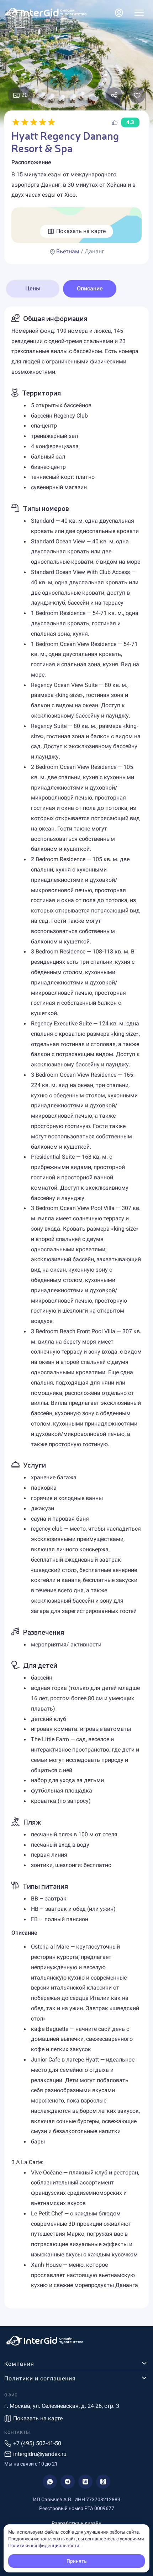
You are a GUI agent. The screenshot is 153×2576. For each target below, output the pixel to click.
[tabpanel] (76, 1307)
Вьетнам (68, 251)
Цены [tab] (33, 288)
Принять (77, 2561)
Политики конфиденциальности (44, 2546)
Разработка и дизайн (76, 2523)
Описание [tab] (90, 288)
